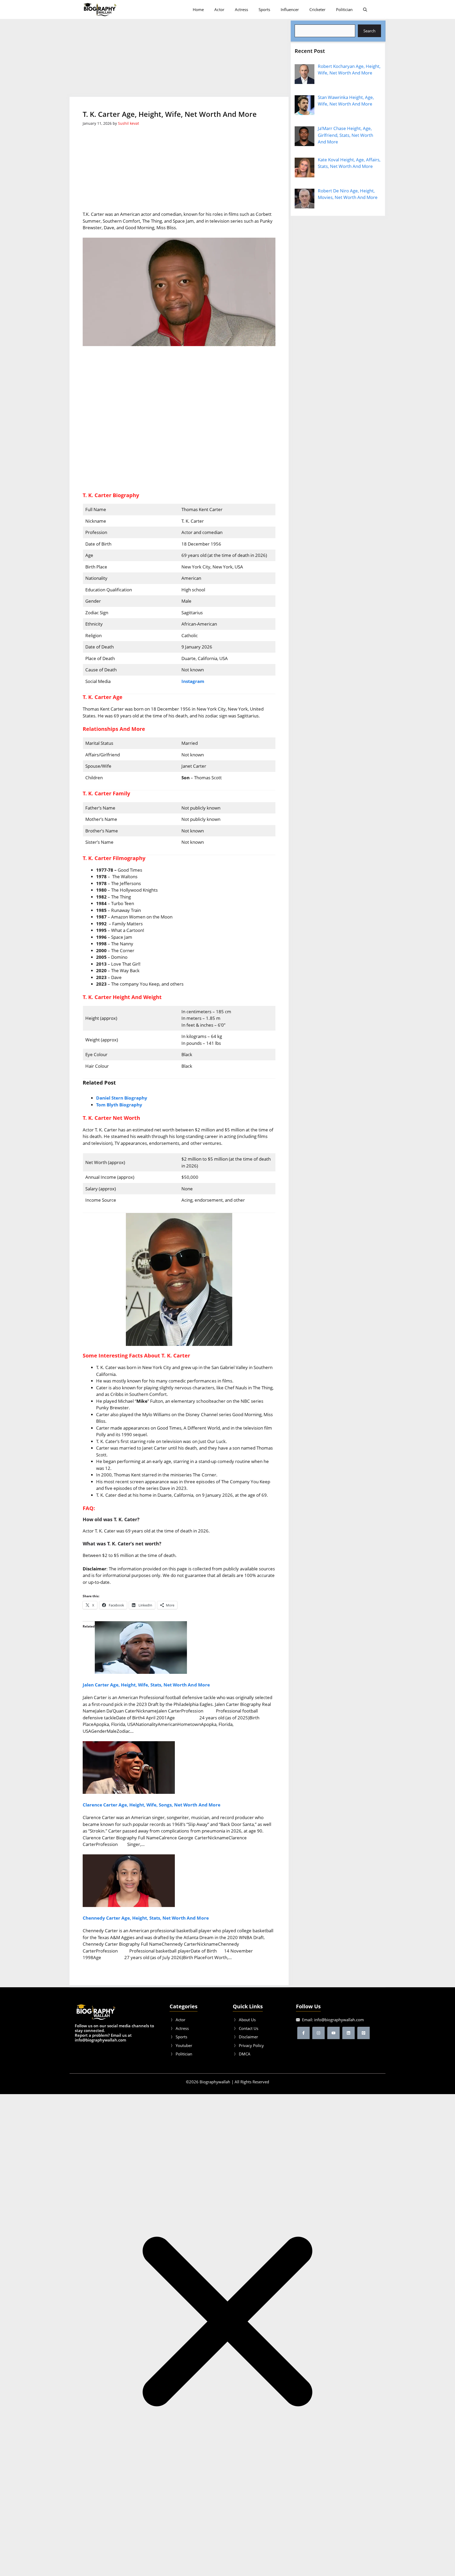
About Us (247, 2020)
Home (198, 9)
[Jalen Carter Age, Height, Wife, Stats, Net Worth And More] (141, 1672)
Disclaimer (248, 2037)
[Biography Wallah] (100, 9)
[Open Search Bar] (365, 9)
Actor (219, 9)
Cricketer (317, 9)
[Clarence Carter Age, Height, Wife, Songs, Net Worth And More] (129, 1792)
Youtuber (184, 2045)
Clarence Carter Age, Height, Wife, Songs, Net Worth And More (152, 1805)
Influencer (290, 9)
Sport (180, 2037)
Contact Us (249, 2028)
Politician (344, 9)
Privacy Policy (251, 2045)
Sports (264, 9)
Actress (241, 9)
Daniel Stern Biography (122, 1098)
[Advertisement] (179, 58)
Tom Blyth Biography (119, 1105)
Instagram (193, 681)
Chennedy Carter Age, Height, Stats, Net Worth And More (146, 1918)
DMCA (245, 2054)
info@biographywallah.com (339, 2020)
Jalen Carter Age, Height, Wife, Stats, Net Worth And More (146, 1685)
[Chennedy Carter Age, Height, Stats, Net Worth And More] (129, 1905)
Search (369, 31)
